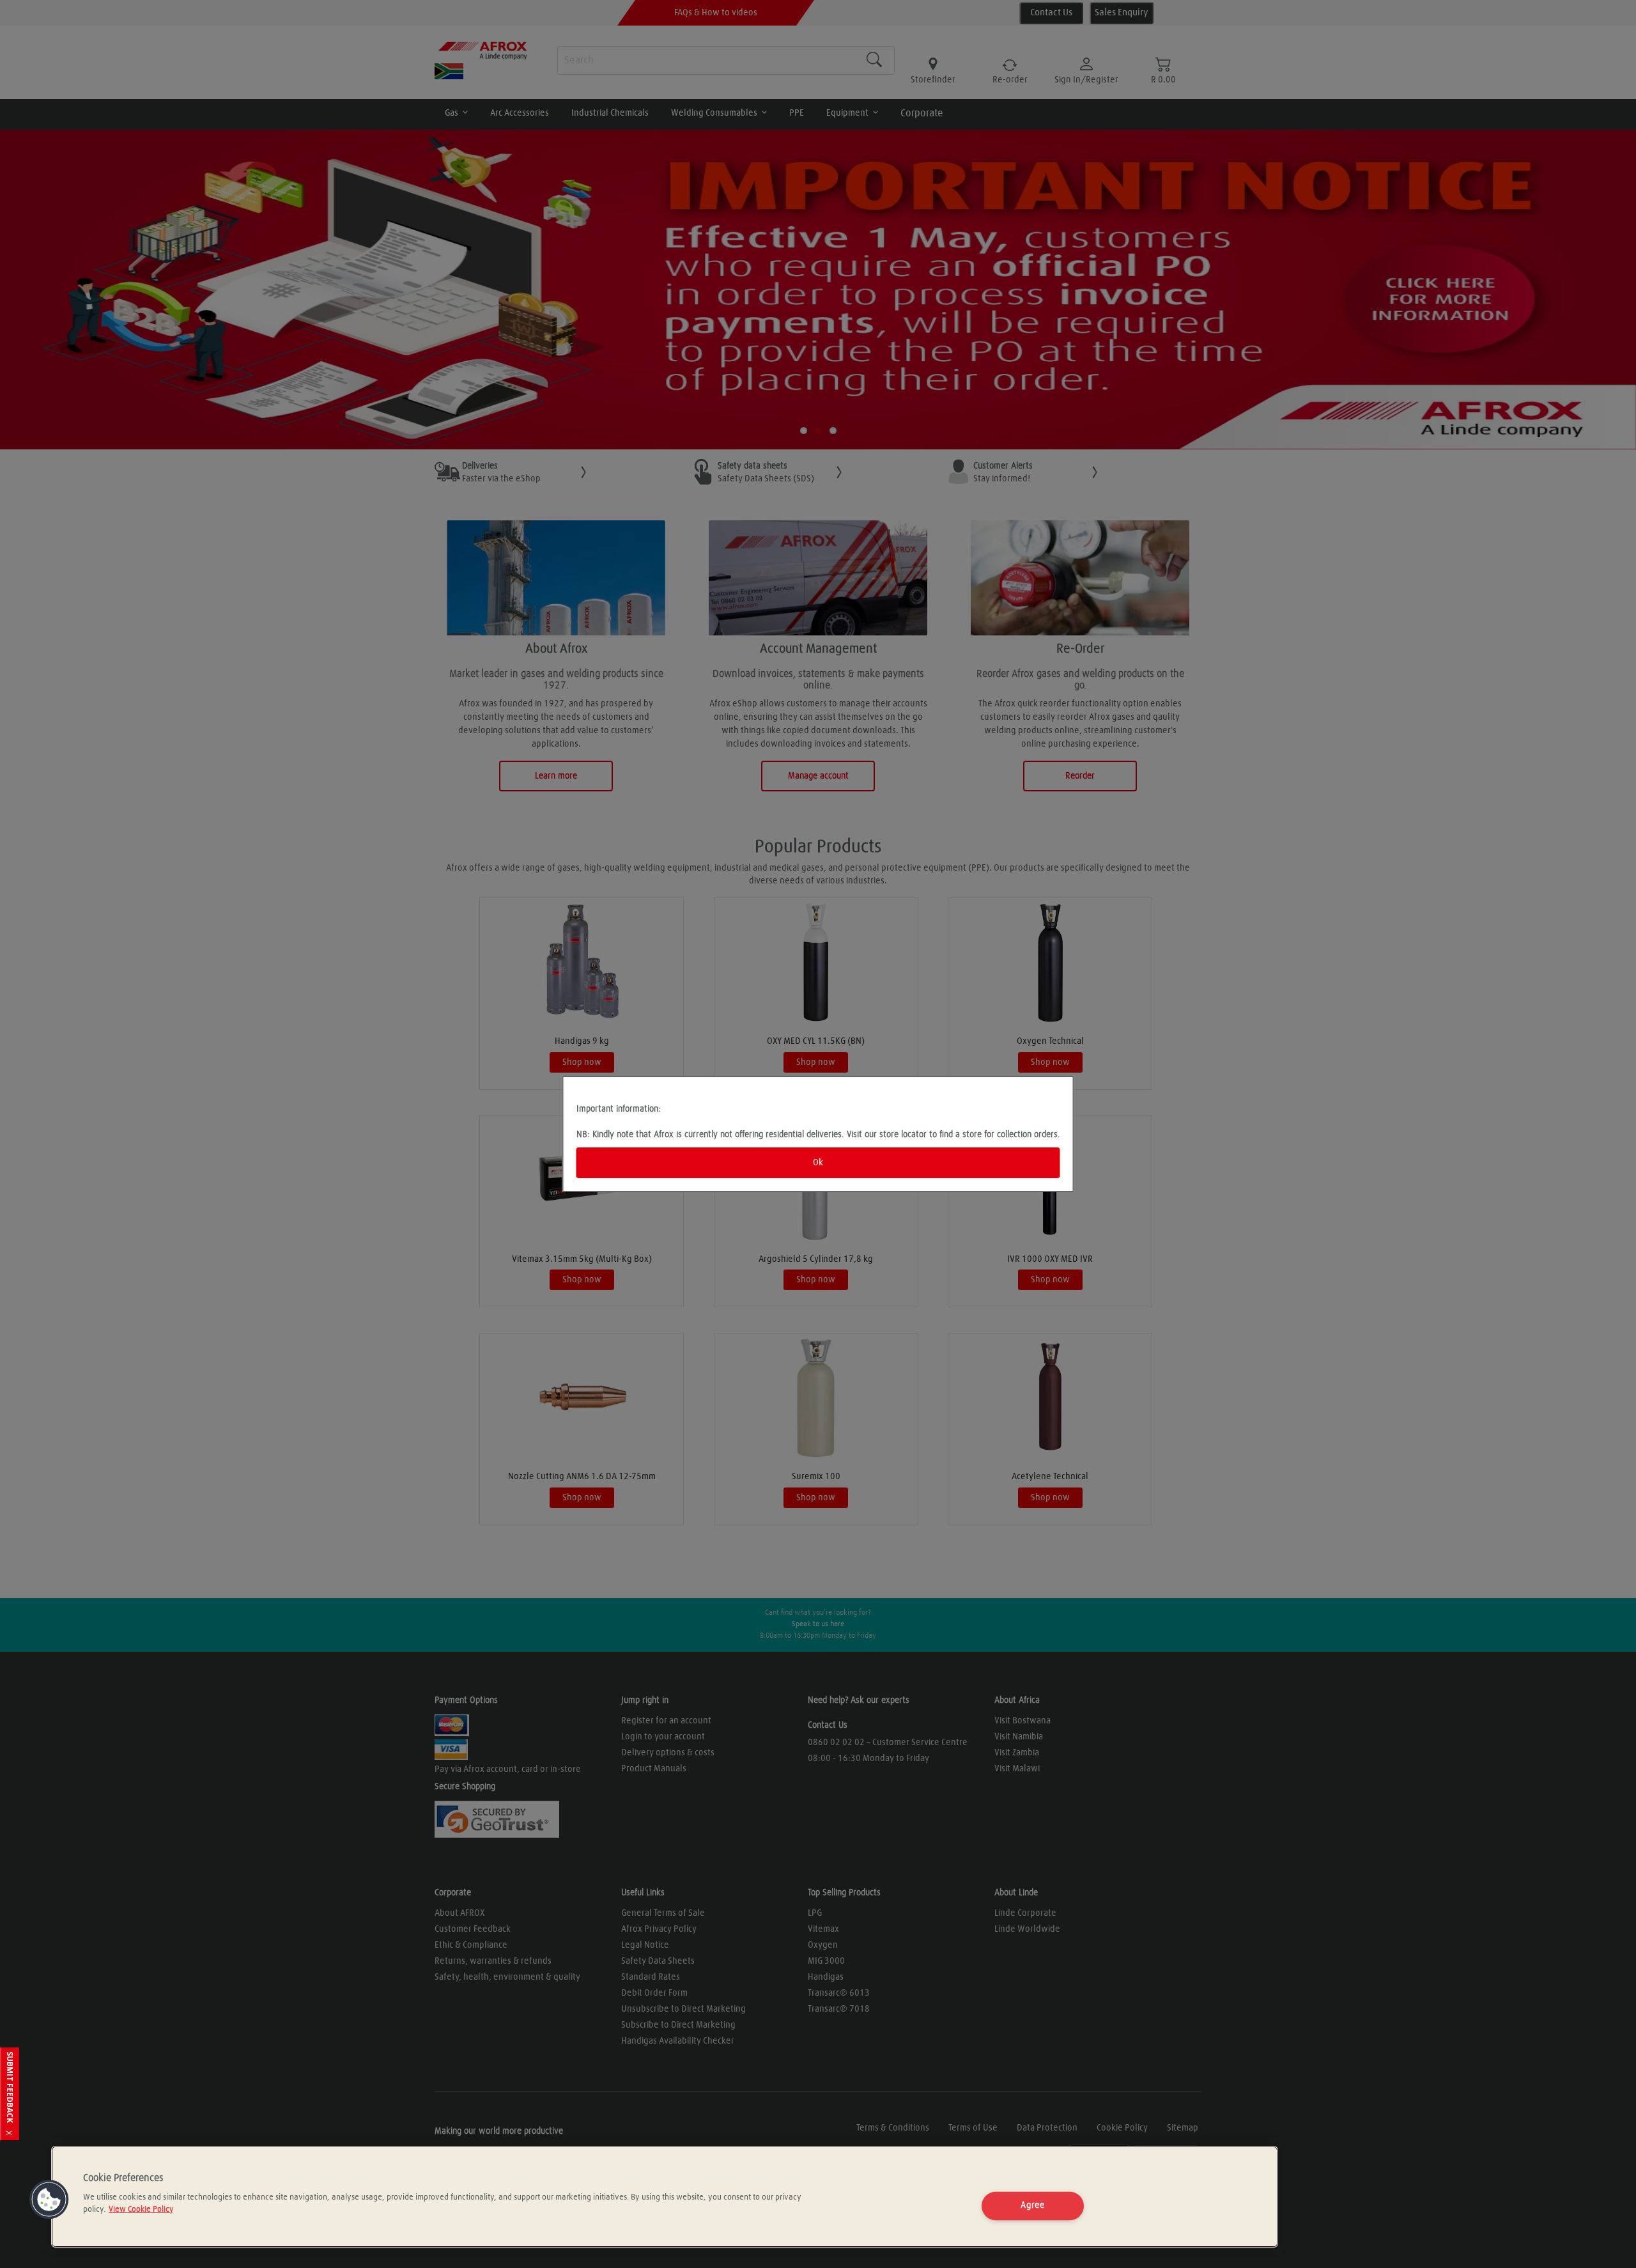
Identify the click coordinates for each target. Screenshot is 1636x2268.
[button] (49, 2200)
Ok (818, 1163)
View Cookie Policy (141, 2210)
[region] (665, 2197)
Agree (1033, 2206)
